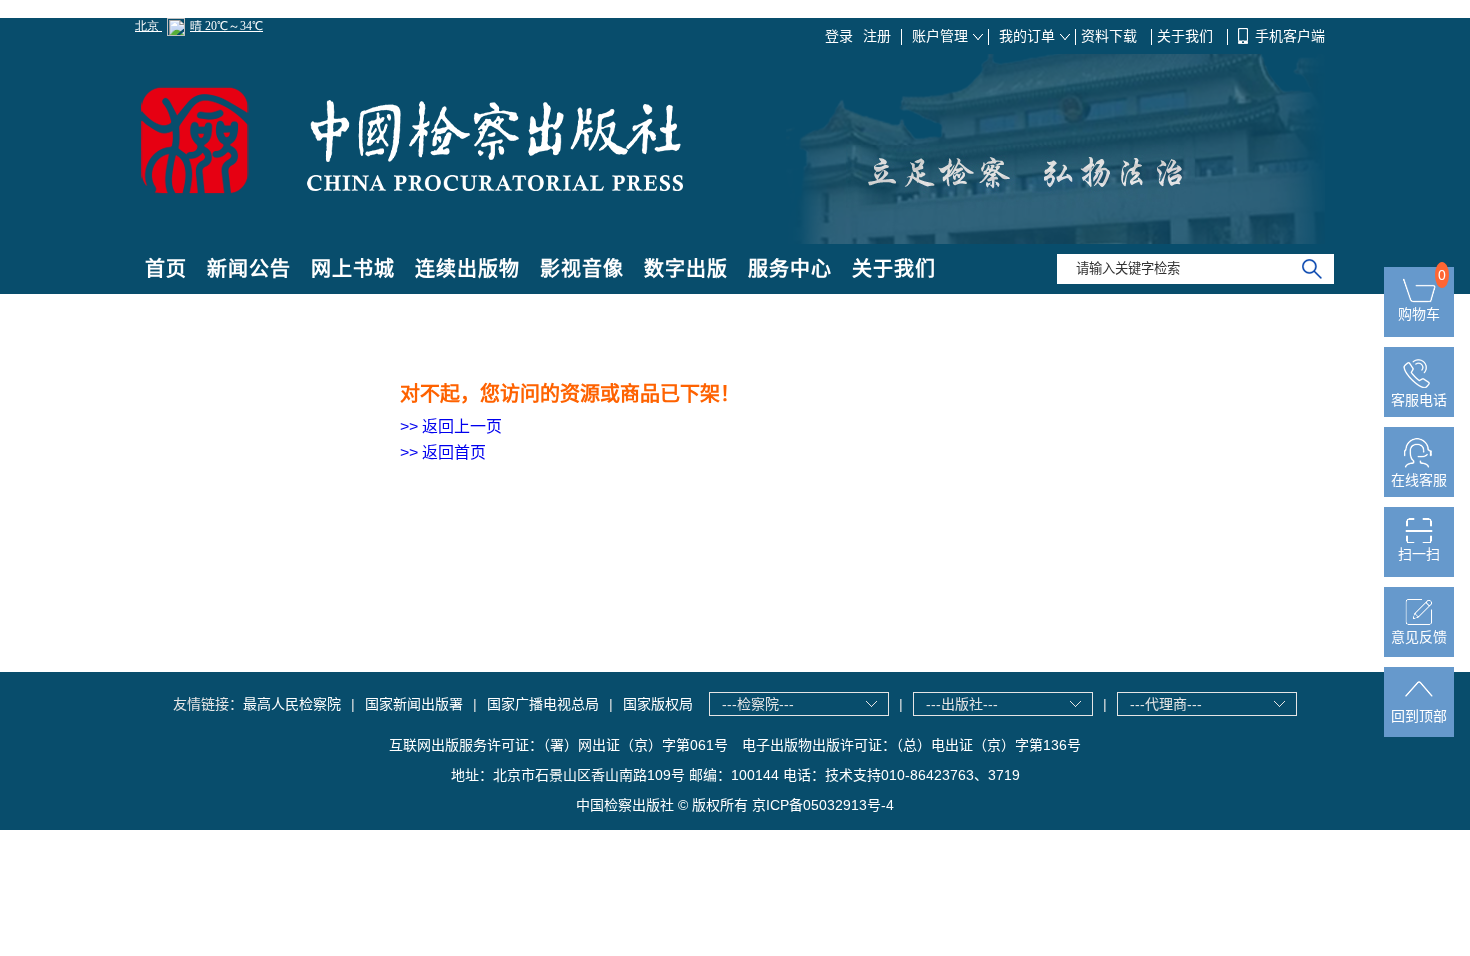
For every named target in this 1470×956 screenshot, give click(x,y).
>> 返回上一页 (451, 426)
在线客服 (1419, 480)
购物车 (1419, 314)
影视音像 (582, 269)
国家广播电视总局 (543, 704)
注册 (877, 36)
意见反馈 (1419, 637)
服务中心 (790, 269)
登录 (839, 36)
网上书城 (353, 269)
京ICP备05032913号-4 (823, 805)
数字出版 (686, 269)
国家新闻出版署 (414, 704)
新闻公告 (249, 269)
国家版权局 (658, 704)
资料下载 (1111, 36)
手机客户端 (1290, 36)
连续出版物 (467, 269)
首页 (166, 269)
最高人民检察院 (292, 704)
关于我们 (1187, 36)
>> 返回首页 (443, 452)
